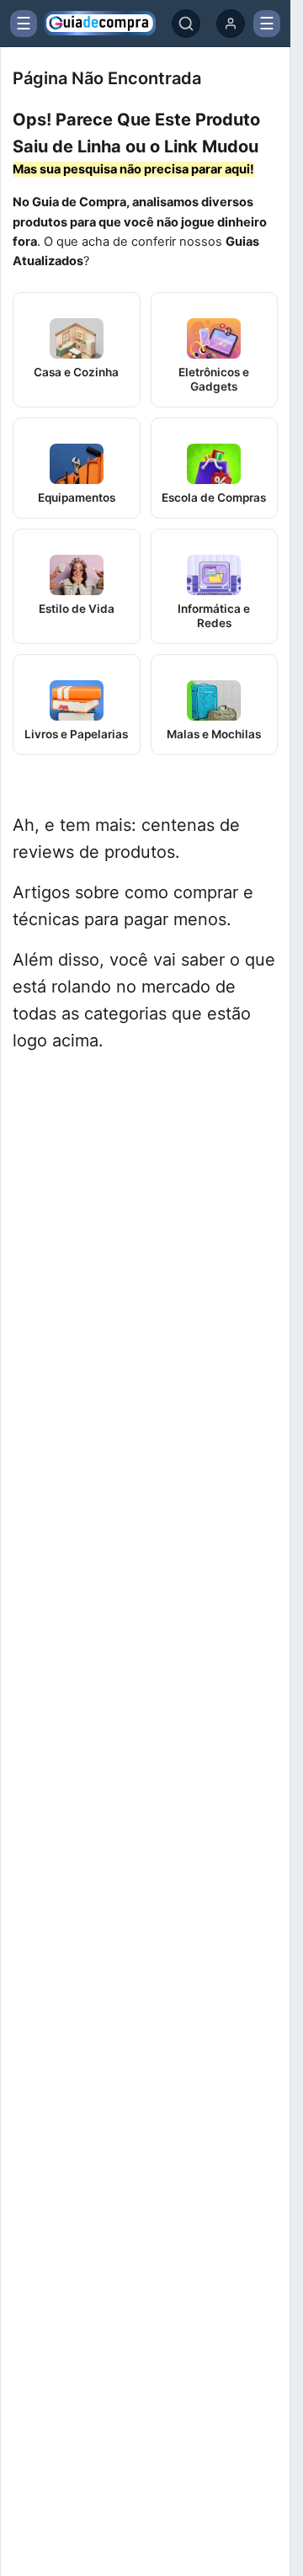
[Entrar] (231, 24)
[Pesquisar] (186, 24)
